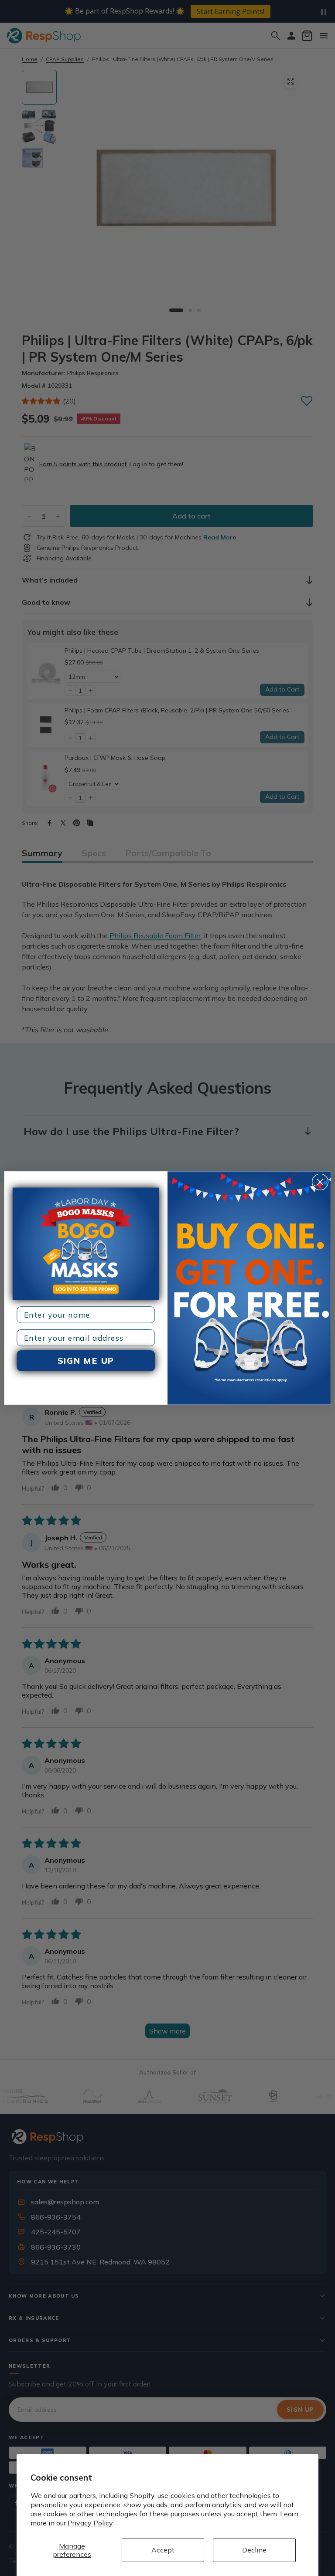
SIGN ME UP (86, 1361)
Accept (163, 2550)
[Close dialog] (320, 1182)
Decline (254, 2550)
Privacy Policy (90, 2523)
